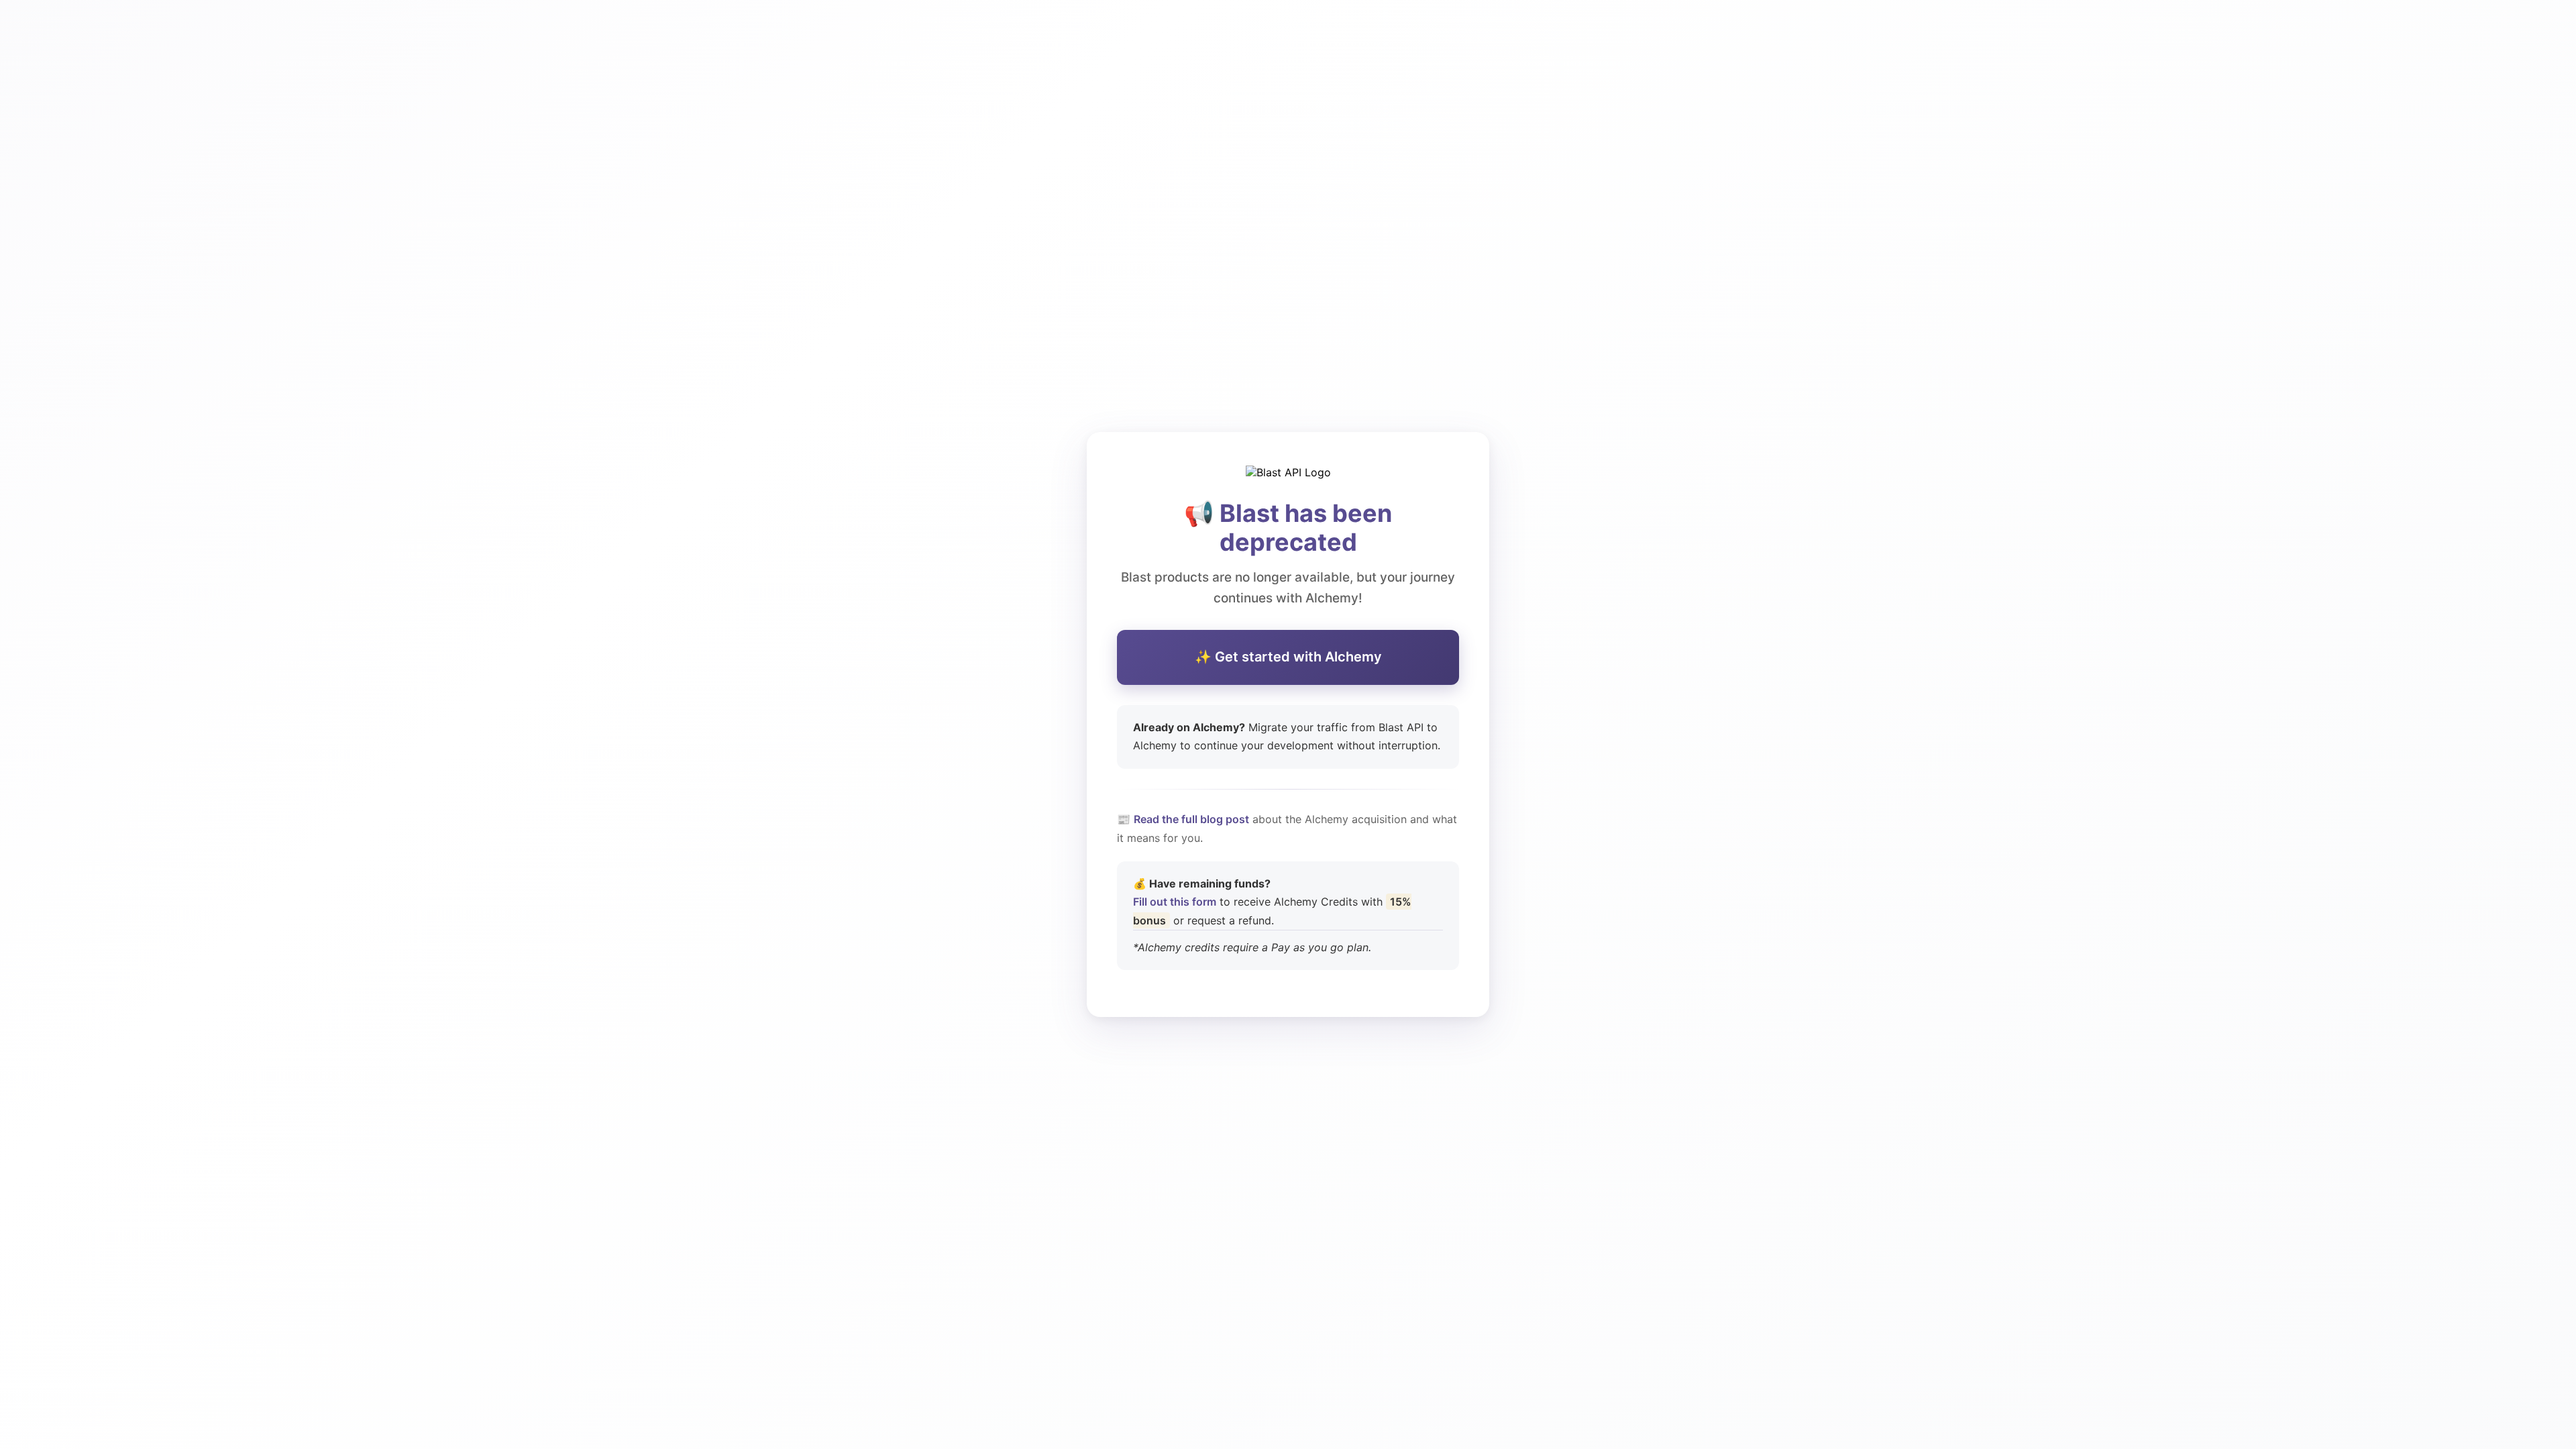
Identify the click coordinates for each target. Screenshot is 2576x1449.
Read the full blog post (1191, 819)
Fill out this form (1175, 902)
